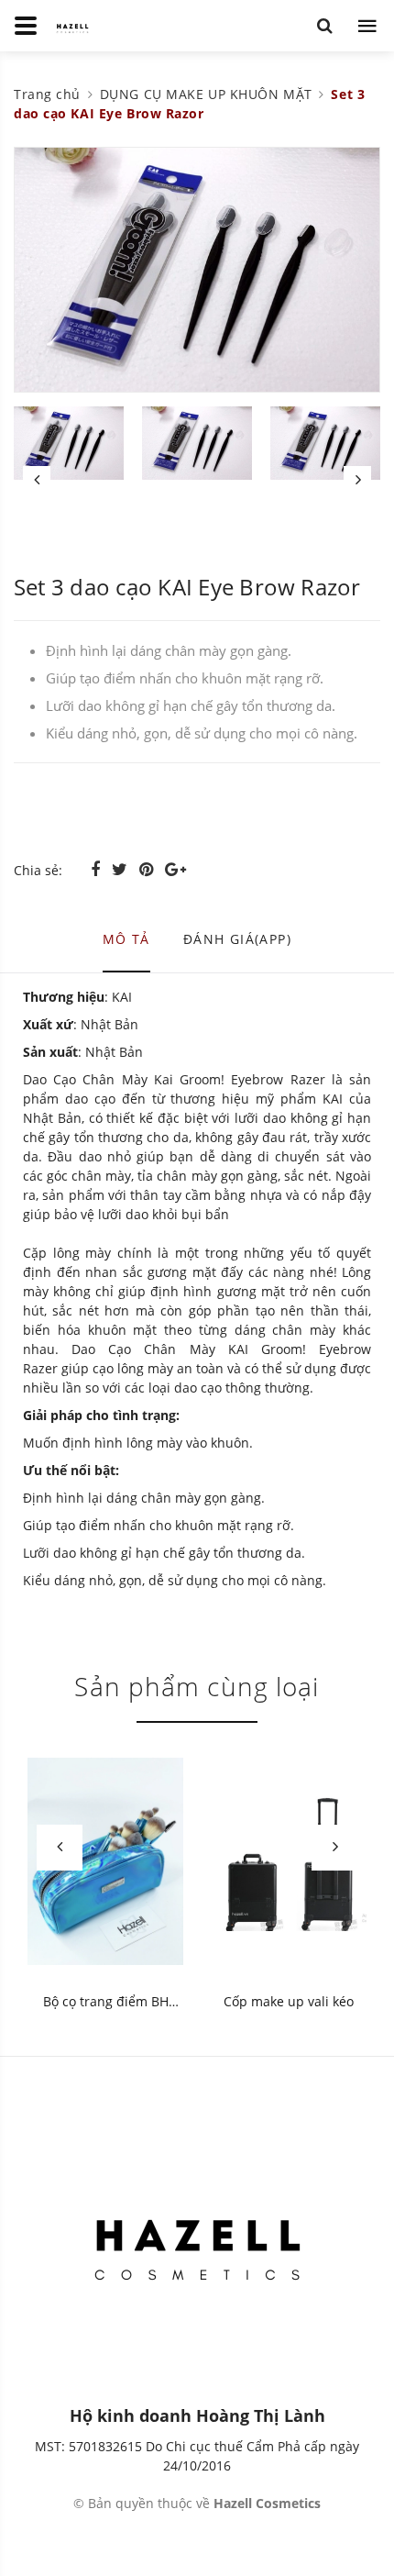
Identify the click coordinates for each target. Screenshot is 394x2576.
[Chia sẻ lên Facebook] (98, 869)
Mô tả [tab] (126, 939)
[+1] (175, 869)
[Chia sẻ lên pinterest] (148, 869)
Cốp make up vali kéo (289, 2001)
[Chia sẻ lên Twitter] (122, 869)
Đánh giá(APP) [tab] (237, 939)
